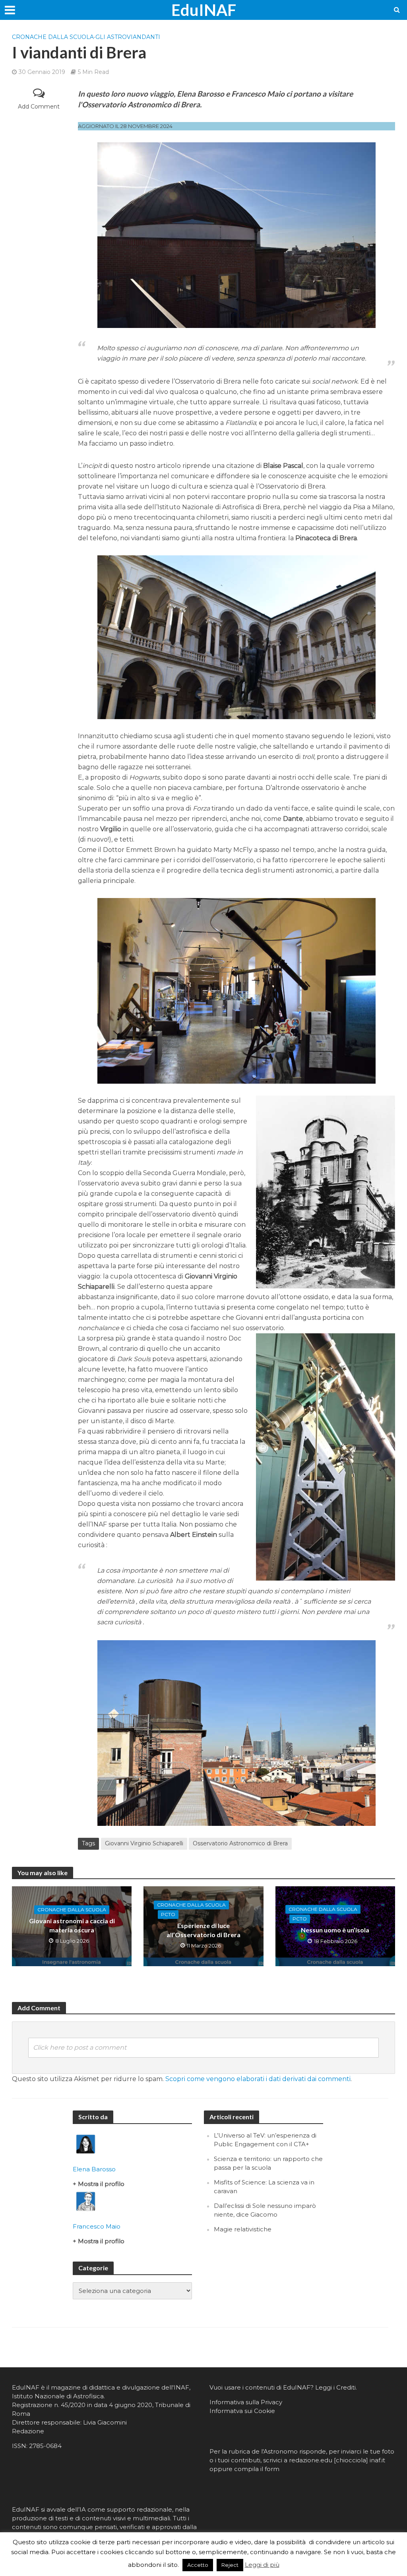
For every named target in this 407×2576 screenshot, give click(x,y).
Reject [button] (230, 2565)
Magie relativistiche (243, 2229)
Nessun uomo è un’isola (335, 1930)
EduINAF (204, 10)
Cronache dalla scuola (53, 37)
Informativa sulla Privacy (246, 2402)
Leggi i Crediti (335, 2387)
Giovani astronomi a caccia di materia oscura (72, 1925)
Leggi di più (262, 2565)
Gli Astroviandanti (128, 37)
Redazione (28, 2431)
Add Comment (39, 107)
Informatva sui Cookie (242, 2411)
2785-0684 (45, 2446)
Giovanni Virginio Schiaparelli (144, 1843)
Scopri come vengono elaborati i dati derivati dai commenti (258, 2079)
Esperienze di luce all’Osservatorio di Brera (203, 1930)
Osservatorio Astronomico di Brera (240, 1843)
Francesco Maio (97, 2226)
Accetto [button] (198, 2565)
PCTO (168, 1914)
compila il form (257, 2469)
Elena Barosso (94, 2169)
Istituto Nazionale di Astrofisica (58, 2396)
